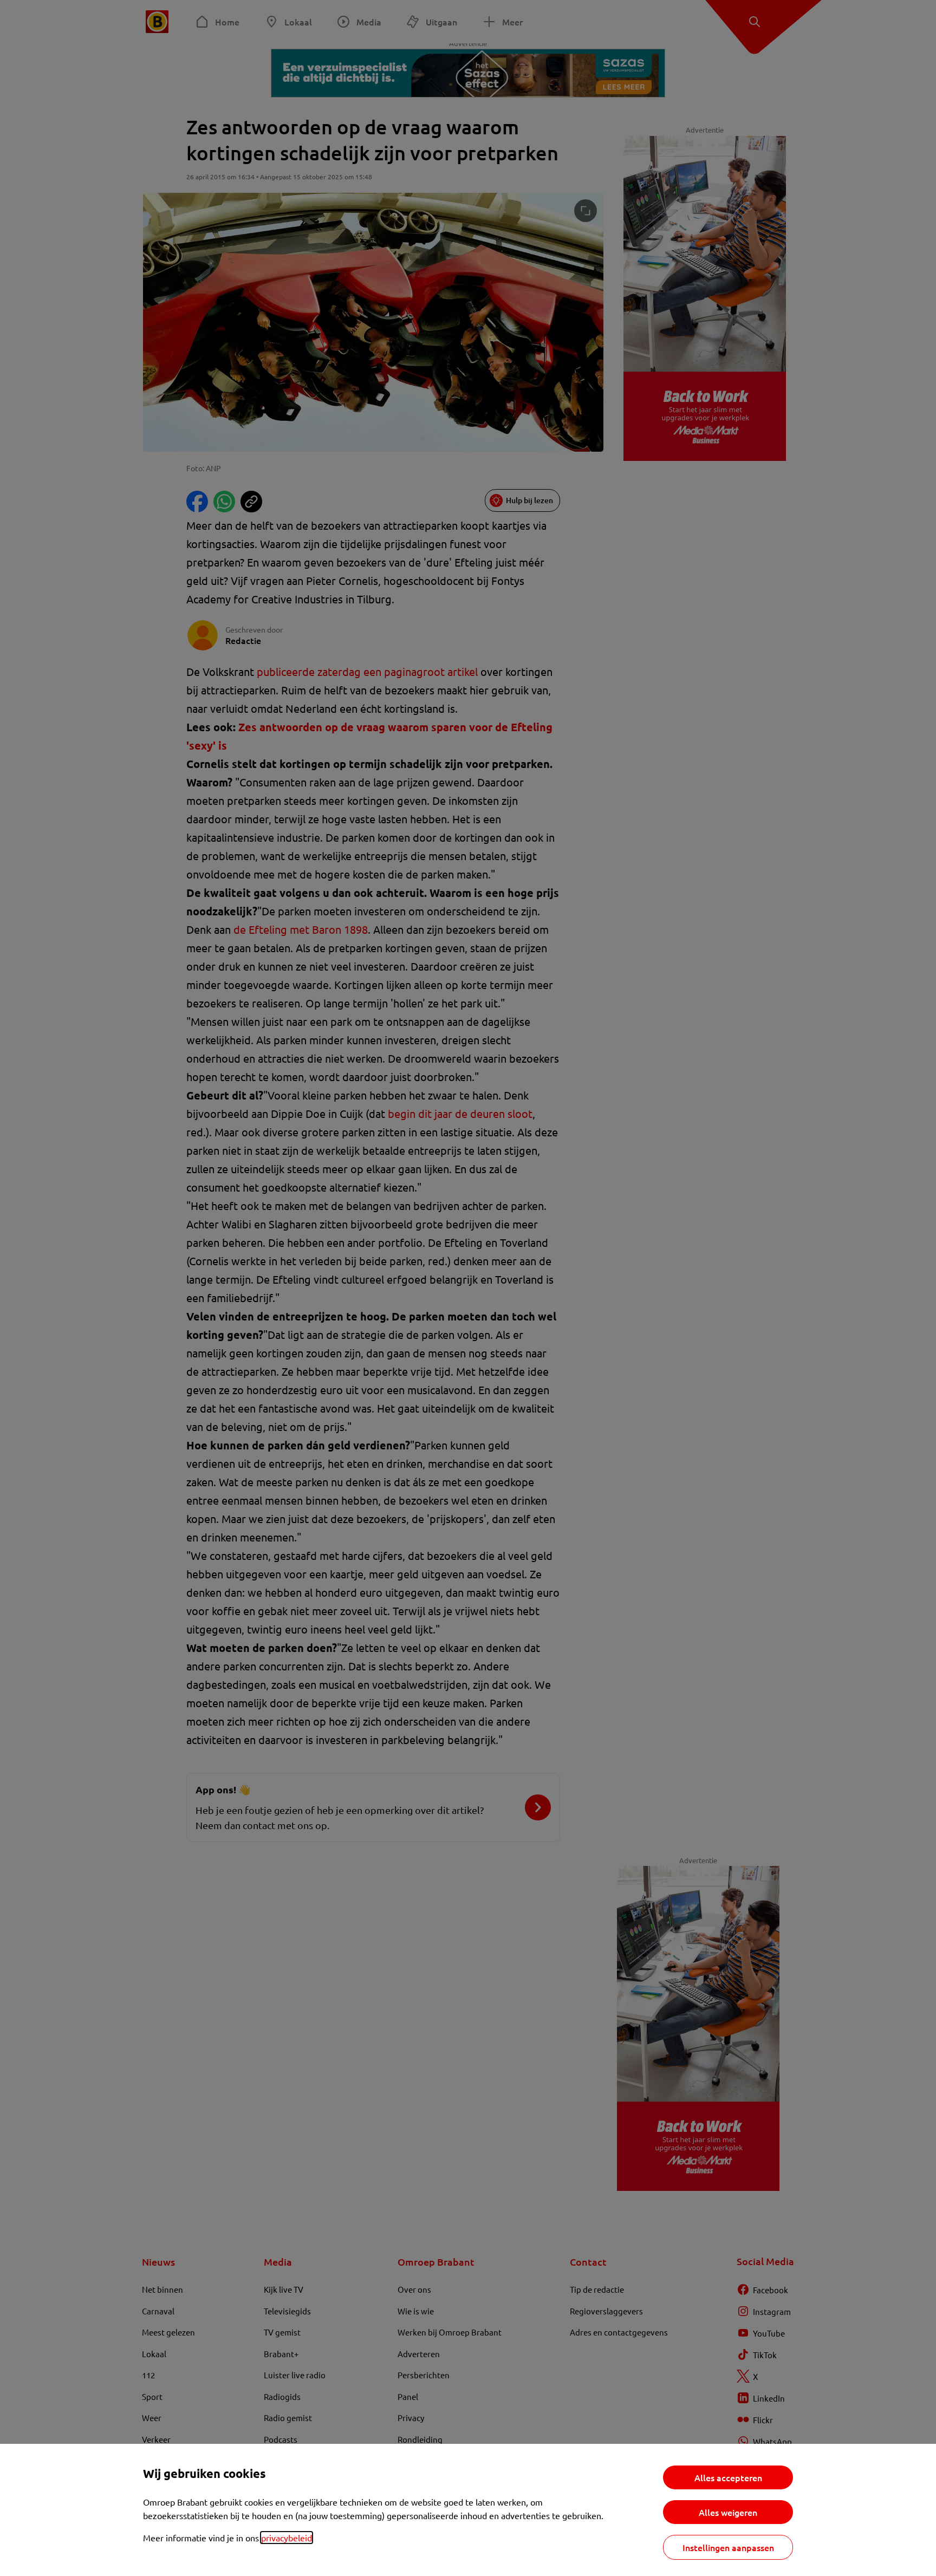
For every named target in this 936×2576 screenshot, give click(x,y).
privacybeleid (287, 2538)
